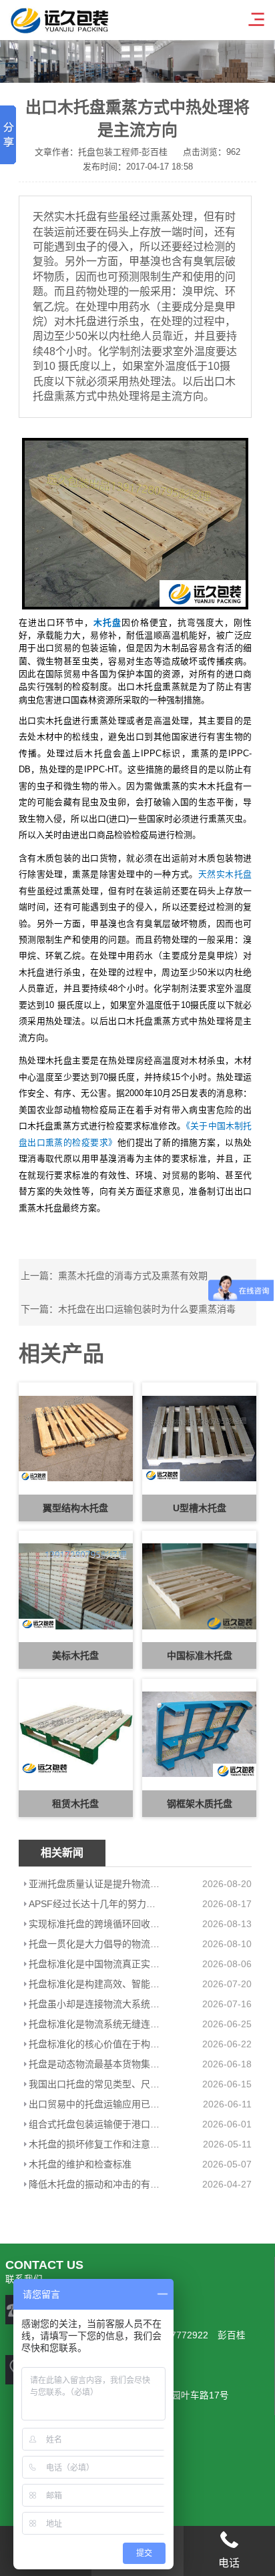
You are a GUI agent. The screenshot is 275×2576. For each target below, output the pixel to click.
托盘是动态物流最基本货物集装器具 (96, 2064)
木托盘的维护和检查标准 (80, 2164)
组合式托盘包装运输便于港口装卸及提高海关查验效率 (96, 2124)
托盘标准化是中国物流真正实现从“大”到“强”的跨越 (96, 1964)
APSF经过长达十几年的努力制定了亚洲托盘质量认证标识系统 (96, 1904)
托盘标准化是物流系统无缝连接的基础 (96, 2024)
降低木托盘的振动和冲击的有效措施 (96, 2184)
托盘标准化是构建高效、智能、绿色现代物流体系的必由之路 (96, 1984)
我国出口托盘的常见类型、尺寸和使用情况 (96, 2084)
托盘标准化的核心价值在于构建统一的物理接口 (96, 2044)
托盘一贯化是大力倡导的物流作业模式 (96, 1944)
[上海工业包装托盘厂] (135, 523)
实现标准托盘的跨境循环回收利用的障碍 (96, 1924)
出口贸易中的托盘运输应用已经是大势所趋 (96, 2104)
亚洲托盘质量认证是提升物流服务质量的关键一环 (96, 1884)
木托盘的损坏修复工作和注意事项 (96, 2144)
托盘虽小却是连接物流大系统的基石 (96, 2004)
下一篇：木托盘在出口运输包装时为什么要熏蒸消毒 (128, 1309)
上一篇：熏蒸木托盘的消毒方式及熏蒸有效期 (114, 1276)
